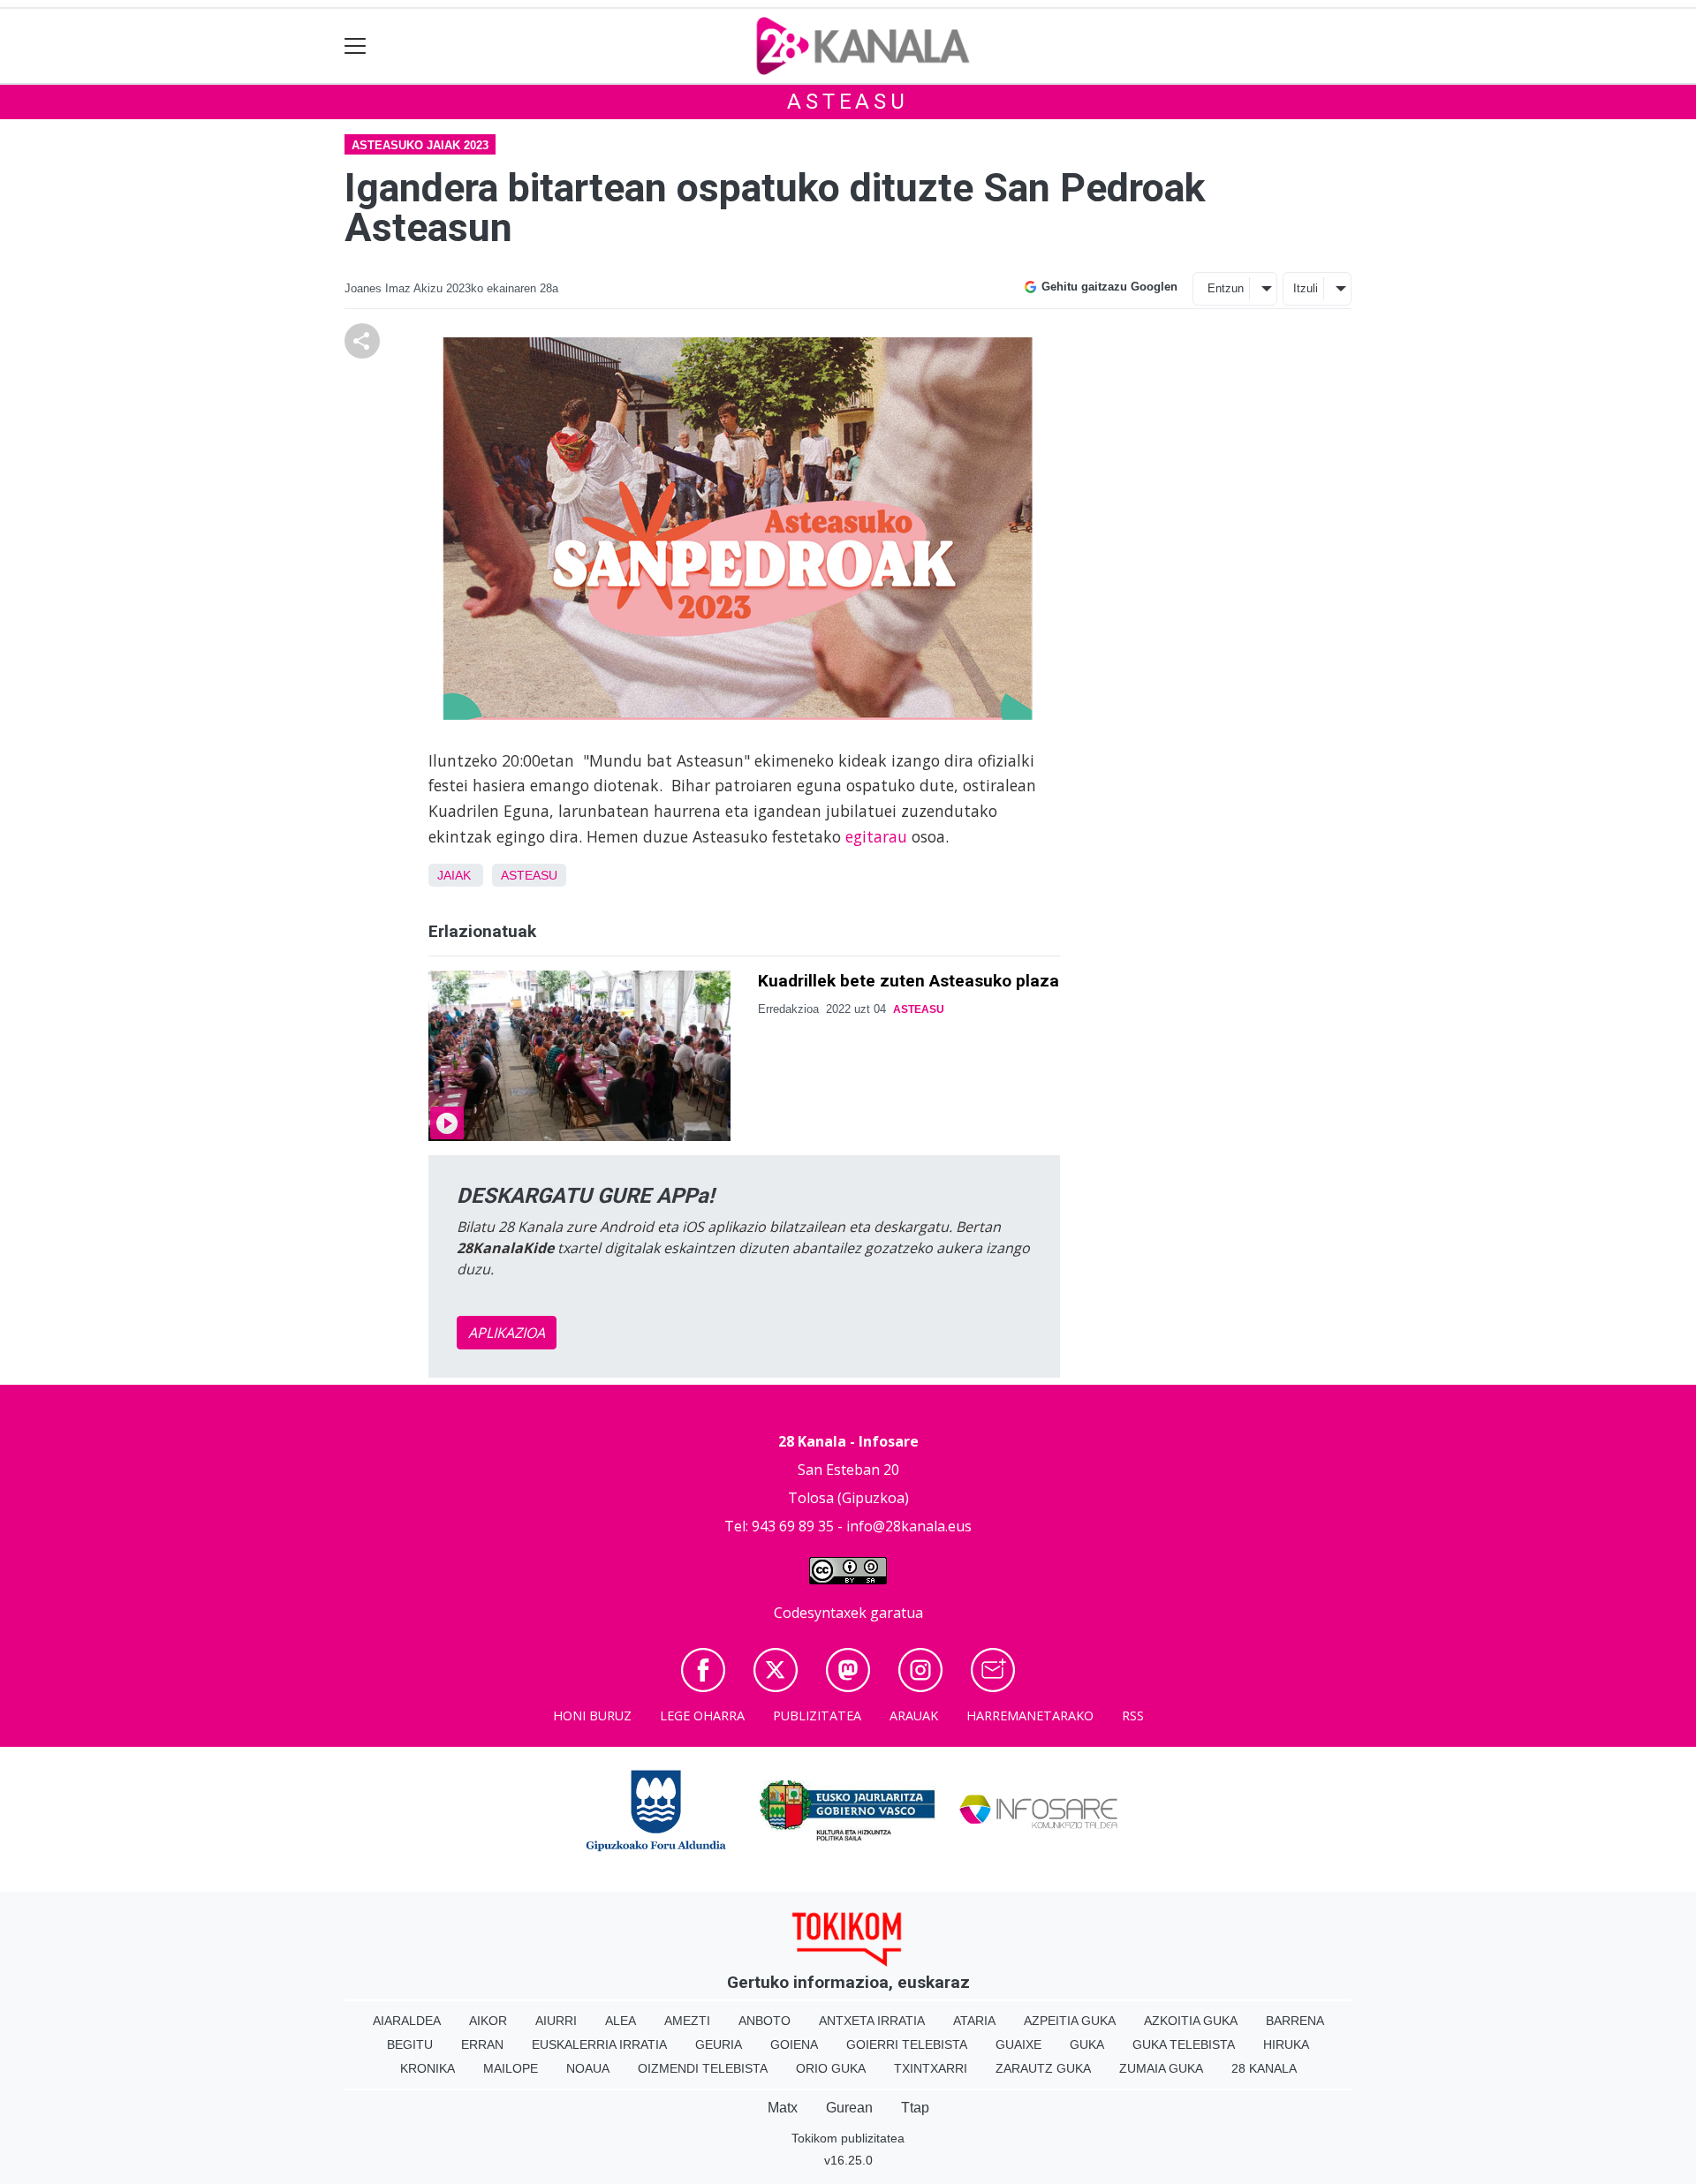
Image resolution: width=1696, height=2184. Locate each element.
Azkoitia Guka (1191, 2021)
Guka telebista (1184, 2044)
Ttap (915, 2108)
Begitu (410, 2044)
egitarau (876, 836)
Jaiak (454, 875)
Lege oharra (702, 1715)
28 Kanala (1264, 2068)
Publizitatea (817, 1715)
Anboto (765, 2021)
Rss (1133, 1715)
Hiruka (1286, 2044)
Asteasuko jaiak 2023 (420, 145)
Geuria (719, 2044)
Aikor (488, 2021)
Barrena (1295, 2021)
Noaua (588, 2068)
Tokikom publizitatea (848, 2138)
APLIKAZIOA (507, 1333)
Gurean (849, 2108)
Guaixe (1018, 2044)
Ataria (974, 2021)
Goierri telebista (907, 2044)
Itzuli (1306, 288)
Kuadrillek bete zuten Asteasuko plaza (909, 981)
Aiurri (556, 2021)
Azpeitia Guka (1070, 2021)
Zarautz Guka (1043, 2068)
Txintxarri (931, 2068)
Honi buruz (592, 1715)
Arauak (914, 1715)
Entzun (1226, 288)
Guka (1087, 2044)
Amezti (687, 2021)
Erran (482, 2044)
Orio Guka (831, 2068)
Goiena (794, 2044)
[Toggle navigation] (356, 46)
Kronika (428, 2068)
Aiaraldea (407, 2021)
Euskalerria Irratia (599, 2044)
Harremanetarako (1030, 1715)
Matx (783, 2108)
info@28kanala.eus (909, 1526)
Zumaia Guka (1161, 2068)
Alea (621, 2021)
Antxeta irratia (872, 2021)
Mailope (511, 2068)
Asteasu (848, 102)
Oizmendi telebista (703, 2068)
